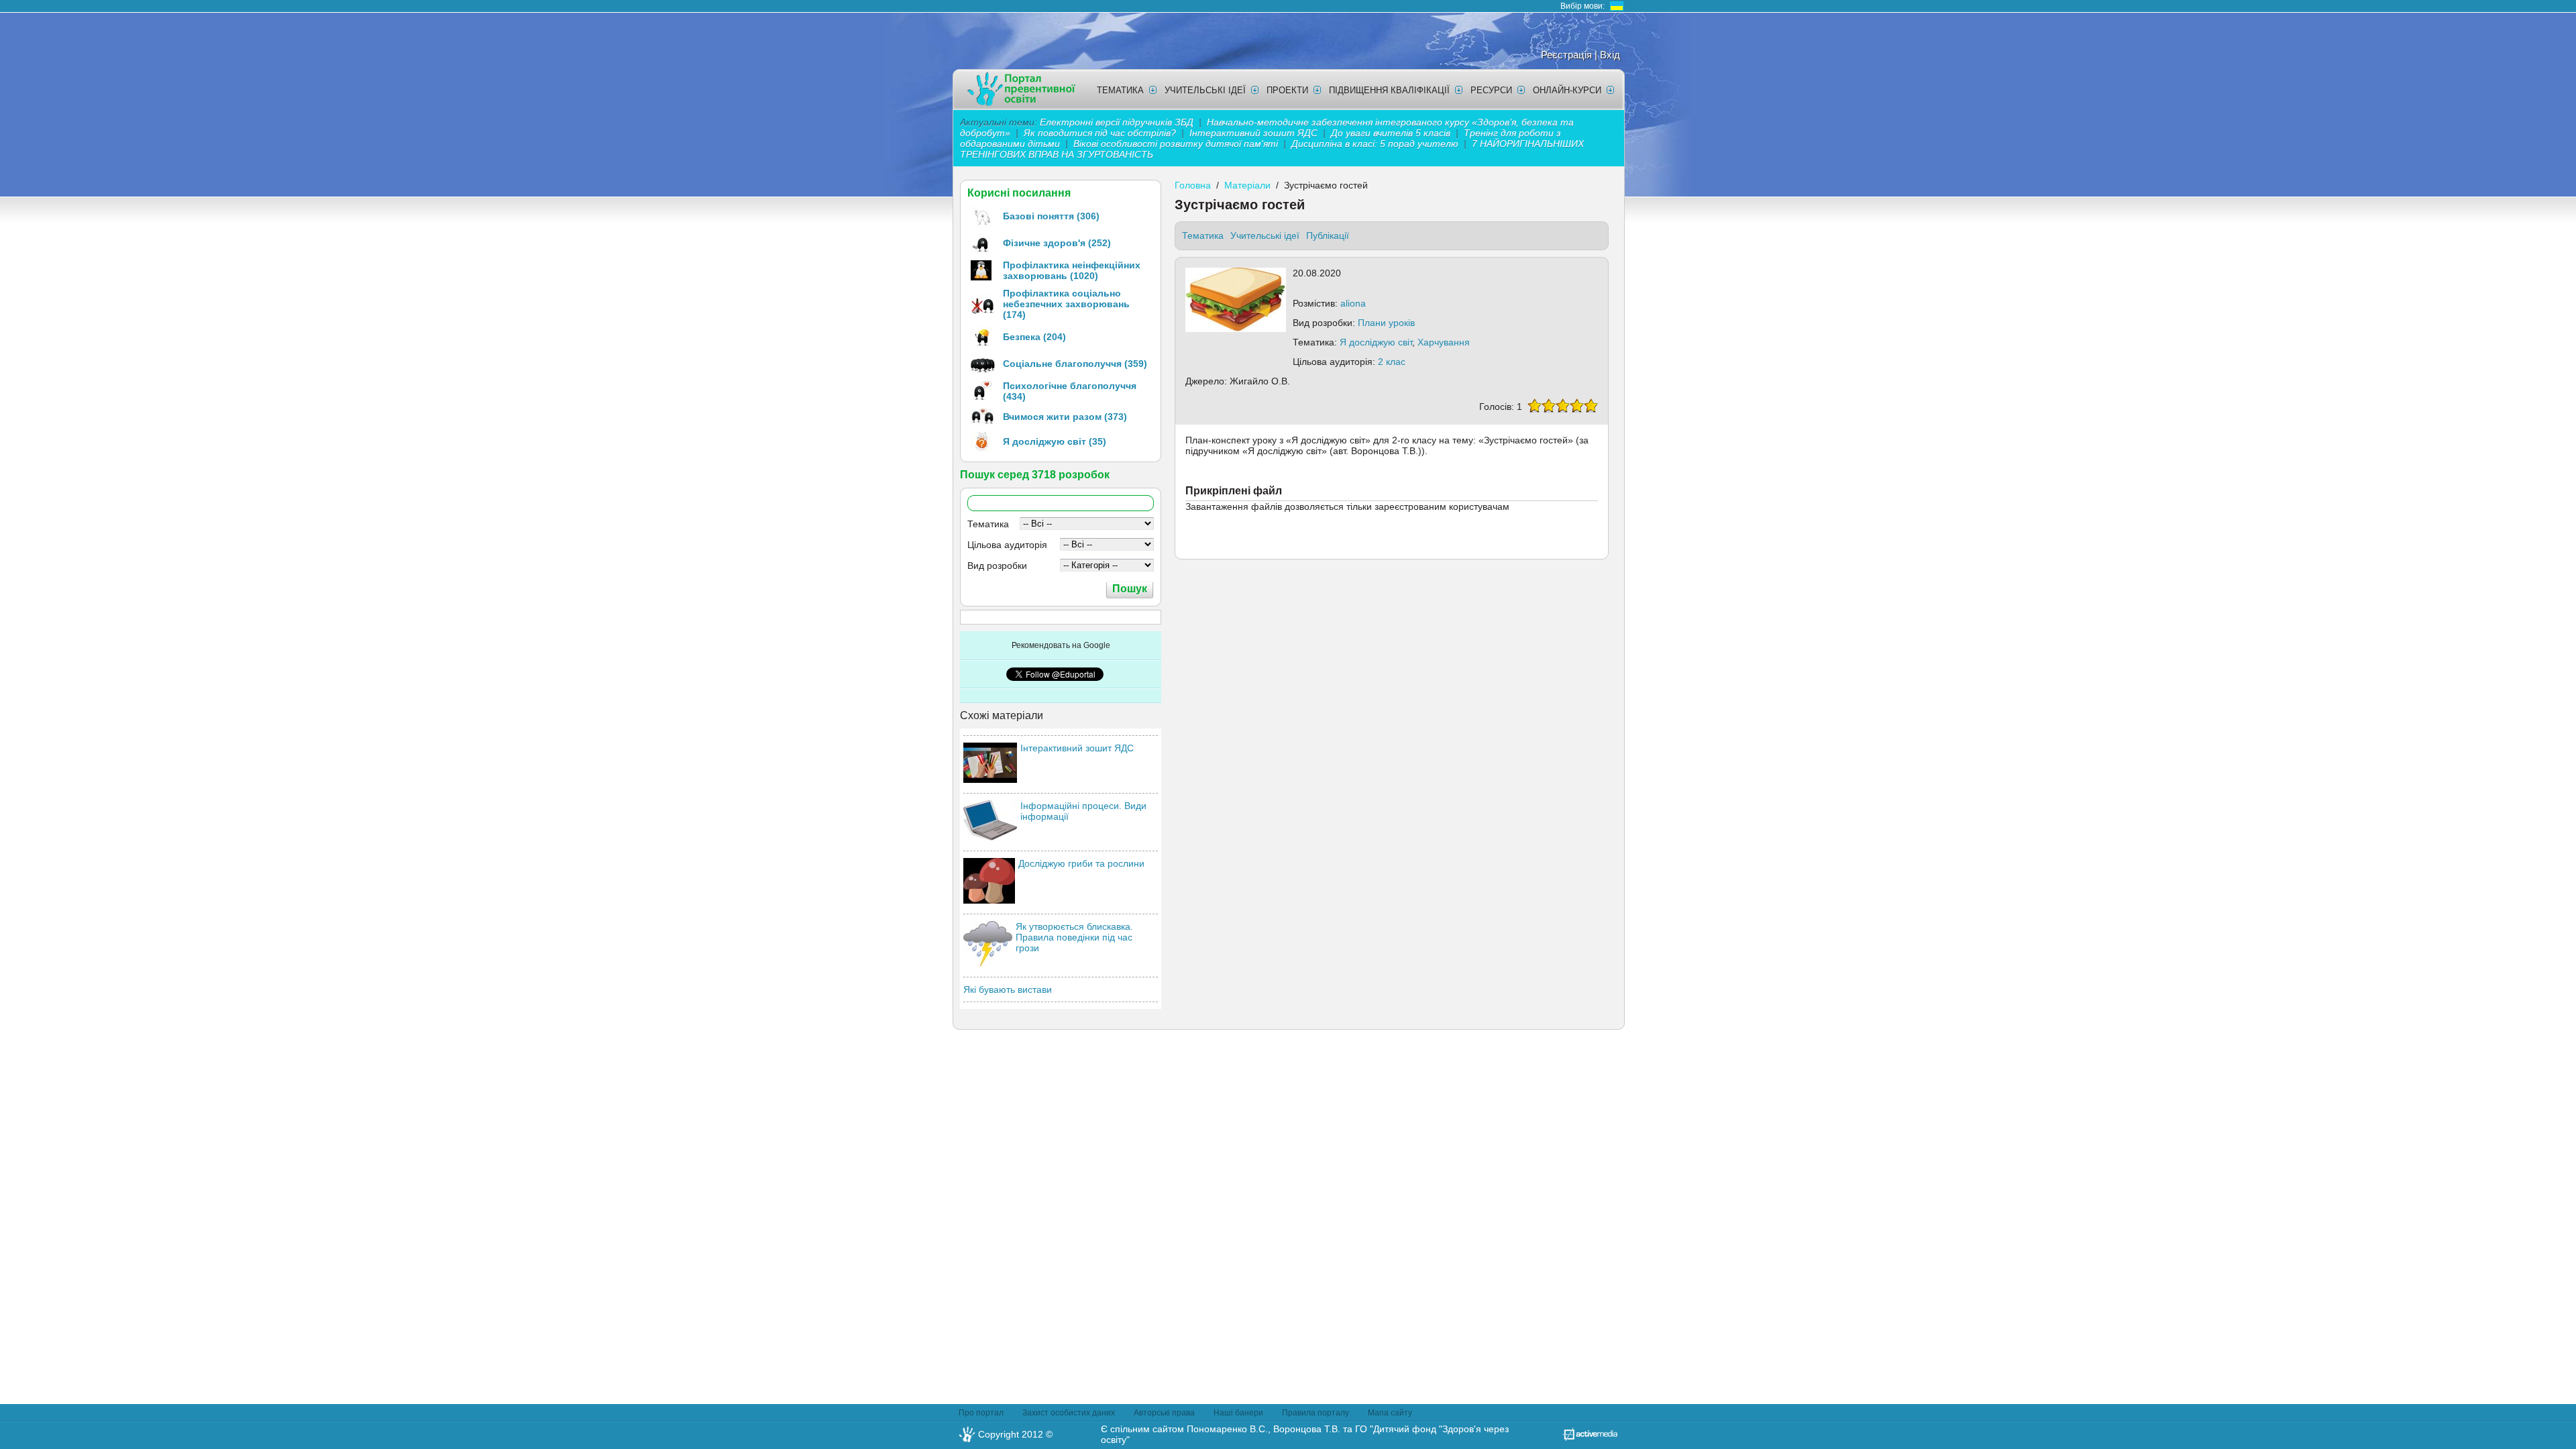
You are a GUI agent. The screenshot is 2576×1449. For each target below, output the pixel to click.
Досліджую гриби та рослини (1081, 863)
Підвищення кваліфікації (1389, 90)
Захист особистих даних (1069, 1413)
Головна (1193, 185)
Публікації (1328, 235)
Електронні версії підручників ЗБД (1117, 122)
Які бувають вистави (1008, 989)
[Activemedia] (1590, 1438)
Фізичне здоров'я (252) (1057, 243)
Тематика (1120, 90)
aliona (1353, 303)
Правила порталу (1316, 1413)
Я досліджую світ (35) (1055, 441)
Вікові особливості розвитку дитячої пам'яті (1176, 144)
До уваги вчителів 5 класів (1392, 133)
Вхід (1610, 55)
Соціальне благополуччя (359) (1075, 364)
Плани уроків (1386, 323)
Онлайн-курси (1567, 90)
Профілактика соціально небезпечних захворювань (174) (1066, 304)
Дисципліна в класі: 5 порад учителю (1375, 144)
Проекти (1287, 90)
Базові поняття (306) (1051, 216)
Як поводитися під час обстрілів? (1100, 133)
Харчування (1444, 342)
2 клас (1392, 362)
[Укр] (1617, 6)
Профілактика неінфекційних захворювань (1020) (1072, 270)
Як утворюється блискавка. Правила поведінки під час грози (1074, 937)
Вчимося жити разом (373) (1065, 417)
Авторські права (1164, 1413)
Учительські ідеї (1205, 90)
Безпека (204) (1034, 337)
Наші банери (1238, 1413)
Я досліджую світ (1376, 342)
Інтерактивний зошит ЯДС (1253, 133)
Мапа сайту (1390, 1413)
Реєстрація (1566, 55)
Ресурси (1491, 90)
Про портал (981, 1413)
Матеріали (1247, 185)
